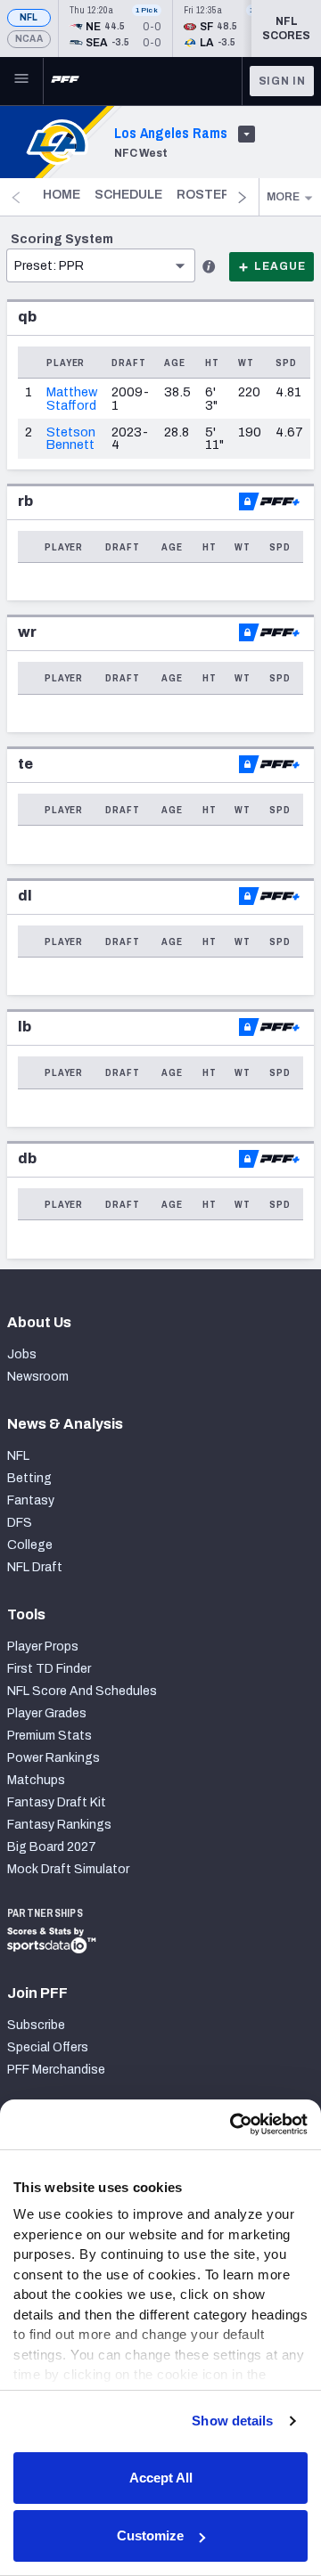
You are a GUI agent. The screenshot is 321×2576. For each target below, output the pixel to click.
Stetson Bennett (71, 438)
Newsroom (38, 1377)
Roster (203, 195)
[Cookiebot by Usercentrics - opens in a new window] (232, 2124)
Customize (150, 2535)
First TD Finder (49, 1669)
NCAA (29, 39)
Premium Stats (49, 1736)
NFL (29, 17)
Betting (29, 1478)
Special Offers (48, 2047)
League (280, 266)
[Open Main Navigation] (21, 81)
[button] (101, 238)
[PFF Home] (65, 81)
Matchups (36, 1780)
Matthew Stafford (72, 398)
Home (62, 195)
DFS (20, 1523)
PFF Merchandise (56, 2070)
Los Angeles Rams (171, 133)
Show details (232, 2421)
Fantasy (31, 1500)
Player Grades (47, 1713)
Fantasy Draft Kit (57, 1802)
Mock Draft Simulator (68, 1869)
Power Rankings (53, 1758)
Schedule (128, 195)
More (283, 197)
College (30, 1545)
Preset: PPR (49, 266)
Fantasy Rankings (59, 1825)
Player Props (43, 1647)
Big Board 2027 (52, 1847)
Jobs (22, 1354)
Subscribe (36, 2025)
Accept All (161, 2478)
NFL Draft (35, 1567)
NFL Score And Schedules (82, 1691)
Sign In (282, 81)
